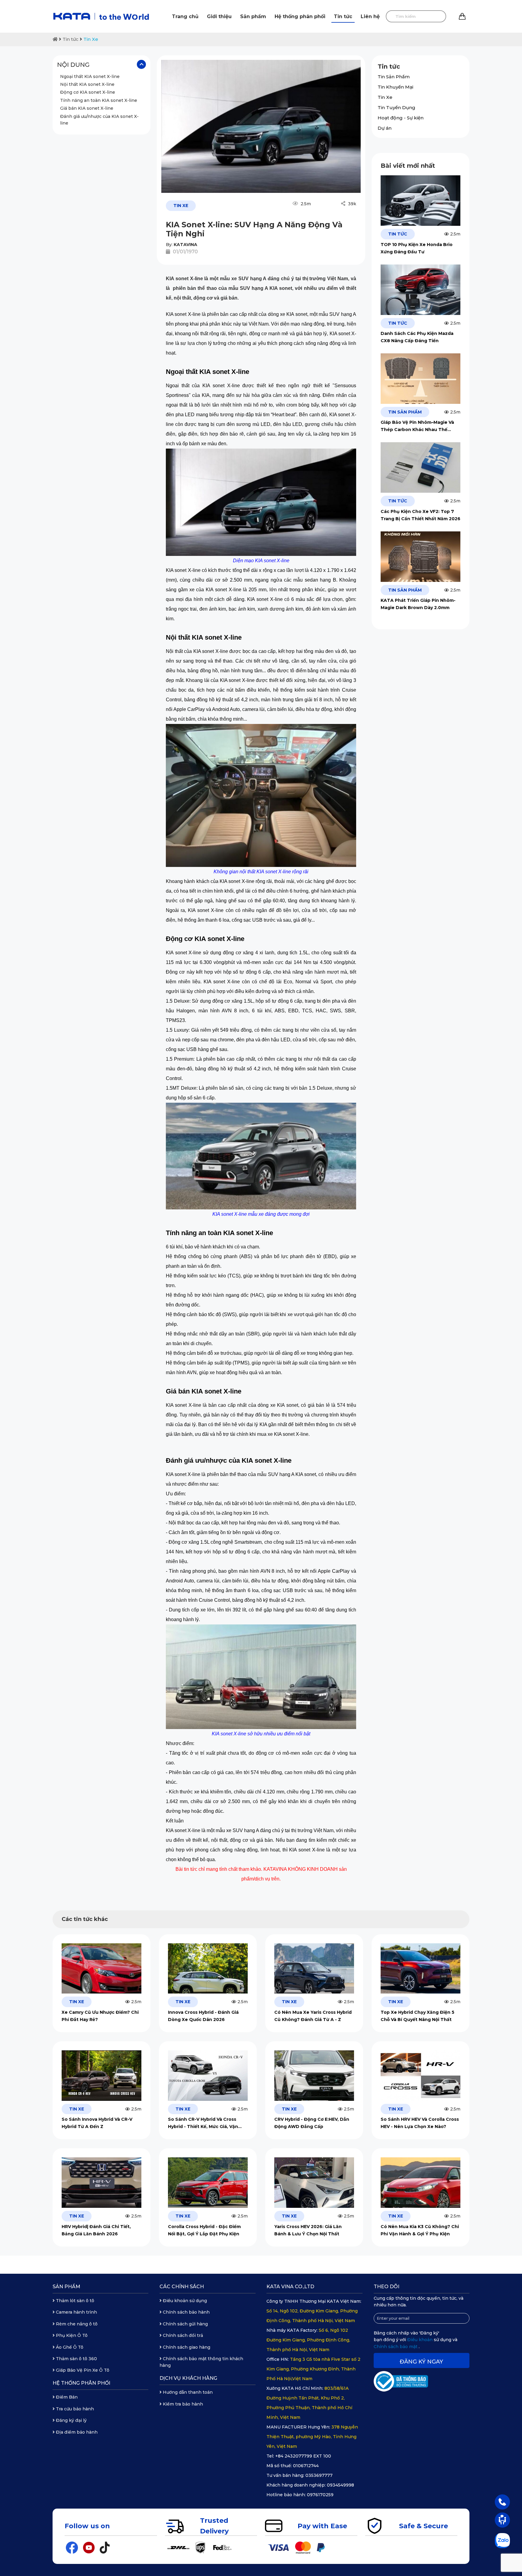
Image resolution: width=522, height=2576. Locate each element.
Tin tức (343, 16)
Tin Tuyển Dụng (396, 107)
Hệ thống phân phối (300, 16)
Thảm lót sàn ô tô (74, 2301)
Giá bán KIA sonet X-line (87, 109)
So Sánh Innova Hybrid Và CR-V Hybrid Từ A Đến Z (97, 2123)
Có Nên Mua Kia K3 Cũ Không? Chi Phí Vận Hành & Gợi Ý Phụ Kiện (420, 2230)
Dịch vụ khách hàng (188, 2378)
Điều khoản (420, 2340)
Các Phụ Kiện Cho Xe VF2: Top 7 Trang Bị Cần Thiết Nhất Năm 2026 (420, 515)
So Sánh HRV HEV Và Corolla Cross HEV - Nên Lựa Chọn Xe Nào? (420, 2123)
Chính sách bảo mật (396, 2347)
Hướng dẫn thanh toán (187, 2392)
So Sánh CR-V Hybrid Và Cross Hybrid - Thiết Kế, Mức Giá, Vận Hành (203, 2123)
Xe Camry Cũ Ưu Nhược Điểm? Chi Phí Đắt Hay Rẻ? (100, 2016)
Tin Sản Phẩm (394, 77)
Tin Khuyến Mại (395, 87)
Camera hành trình (76, 2312)
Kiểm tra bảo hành (182, 2404)
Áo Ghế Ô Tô (69, 2347)
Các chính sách (182, 2287)
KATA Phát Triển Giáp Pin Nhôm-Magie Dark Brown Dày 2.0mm (418, 604)
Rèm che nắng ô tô (76, 2324)
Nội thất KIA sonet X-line (87, 85)
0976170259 (320, 2495)
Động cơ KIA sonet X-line (88, 92)
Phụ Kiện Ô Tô (71, 2335)
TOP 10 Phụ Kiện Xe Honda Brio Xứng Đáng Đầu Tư (417, 248)
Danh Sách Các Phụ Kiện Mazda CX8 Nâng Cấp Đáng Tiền (417, 337)
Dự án (385, 128)
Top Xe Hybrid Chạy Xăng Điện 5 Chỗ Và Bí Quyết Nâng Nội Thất (417, 2016)
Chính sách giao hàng (186, 2347)
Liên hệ (370, 16)
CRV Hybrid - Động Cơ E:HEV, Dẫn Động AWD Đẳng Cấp (312, 2123)
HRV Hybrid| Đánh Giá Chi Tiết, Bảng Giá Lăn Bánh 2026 (96, 2230)
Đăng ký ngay (421, 2362)
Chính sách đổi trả (182, 2335)
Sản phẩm (253, 16)
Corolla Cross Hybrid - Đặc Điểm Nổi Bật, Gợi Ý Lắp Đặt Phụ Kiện (204, 2230)
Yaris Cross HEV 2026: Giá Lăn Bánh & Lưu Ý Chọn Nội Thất (308, 2230)
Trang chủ (185, 16)
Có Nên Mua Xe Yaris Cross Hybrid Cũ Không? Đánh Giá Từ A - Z (313, 2016)
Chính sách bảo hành (186, 2312)
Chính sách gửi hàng (185, 2324)
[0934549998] (502, 2502)
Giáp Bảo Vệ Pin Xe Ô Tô (82, 2370)
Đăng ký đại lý (71, 2420)
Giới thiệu (219, 16)
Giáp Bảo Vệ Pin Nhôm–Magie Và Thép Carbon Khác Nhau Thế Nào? (417, 426)
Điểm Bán (66, 2397)
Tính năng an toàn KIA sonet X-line (99, 101)
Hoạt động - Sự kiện (401, 118)
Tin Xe (91, 39)
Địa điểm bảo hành (76, 2432)
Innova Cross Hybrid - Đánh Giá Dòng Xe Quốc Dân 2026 (203, 2016)
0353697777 (319, 2475)
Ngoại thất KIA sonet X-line (90, 76)
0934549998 (340, 2485)
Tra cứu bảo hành (74, 2409)
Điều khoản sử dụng (184, 2301)
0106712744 (306, 2466)
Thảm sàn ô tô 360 (76, 2359)
